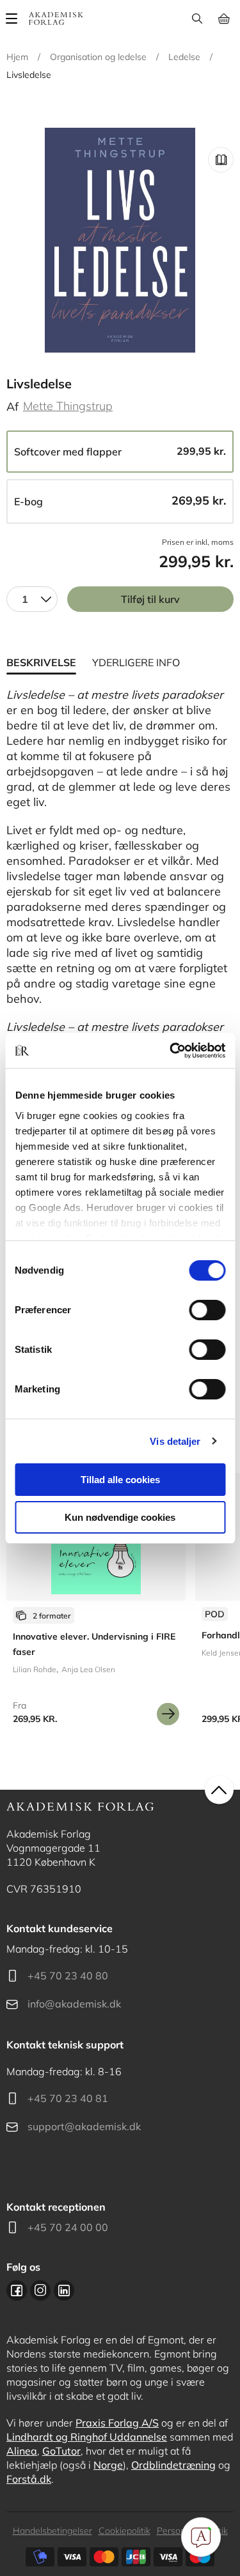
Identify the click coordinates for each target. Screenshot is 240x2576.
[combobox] (32, 599)
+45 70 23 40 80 (68, 1976)
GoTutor (61, 2451)
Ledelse (184, 57)
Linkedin (64, 2290)
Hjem (17, 57)
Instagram (40, 2290)
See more (96, 1604)
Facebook (17, 2290)
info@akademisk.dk (74, 2004)
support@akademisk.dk (84, 2126)
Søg (197, 19)
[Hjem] (56, 19)
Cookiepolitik (124, 2531)
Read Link (221, 160)
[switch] (207, 1310)
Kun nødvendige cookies (120, 1517)
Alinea (22, 2451)
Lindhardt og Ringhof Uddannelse (87, 2437)
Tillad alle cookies (120, 1480)
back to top (219, 1790)
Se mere (168, 1714)
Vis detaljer (175, 1441)
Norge (108, 2465)
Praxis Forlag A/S (117, 2423)
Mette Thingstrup (68, 406)
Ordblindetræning (173, 2465)
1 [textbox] (25, 599)
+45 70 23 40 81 (68, 2098)
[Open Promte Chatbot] (201, 2537)
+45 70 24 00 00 (68, 2227)
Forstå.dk (29, 2479)
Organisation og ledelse (98, 57)
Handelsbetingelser (52, 2531)
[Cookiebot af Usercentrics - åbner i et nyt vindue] (171, 1051)
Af (12, 407)
